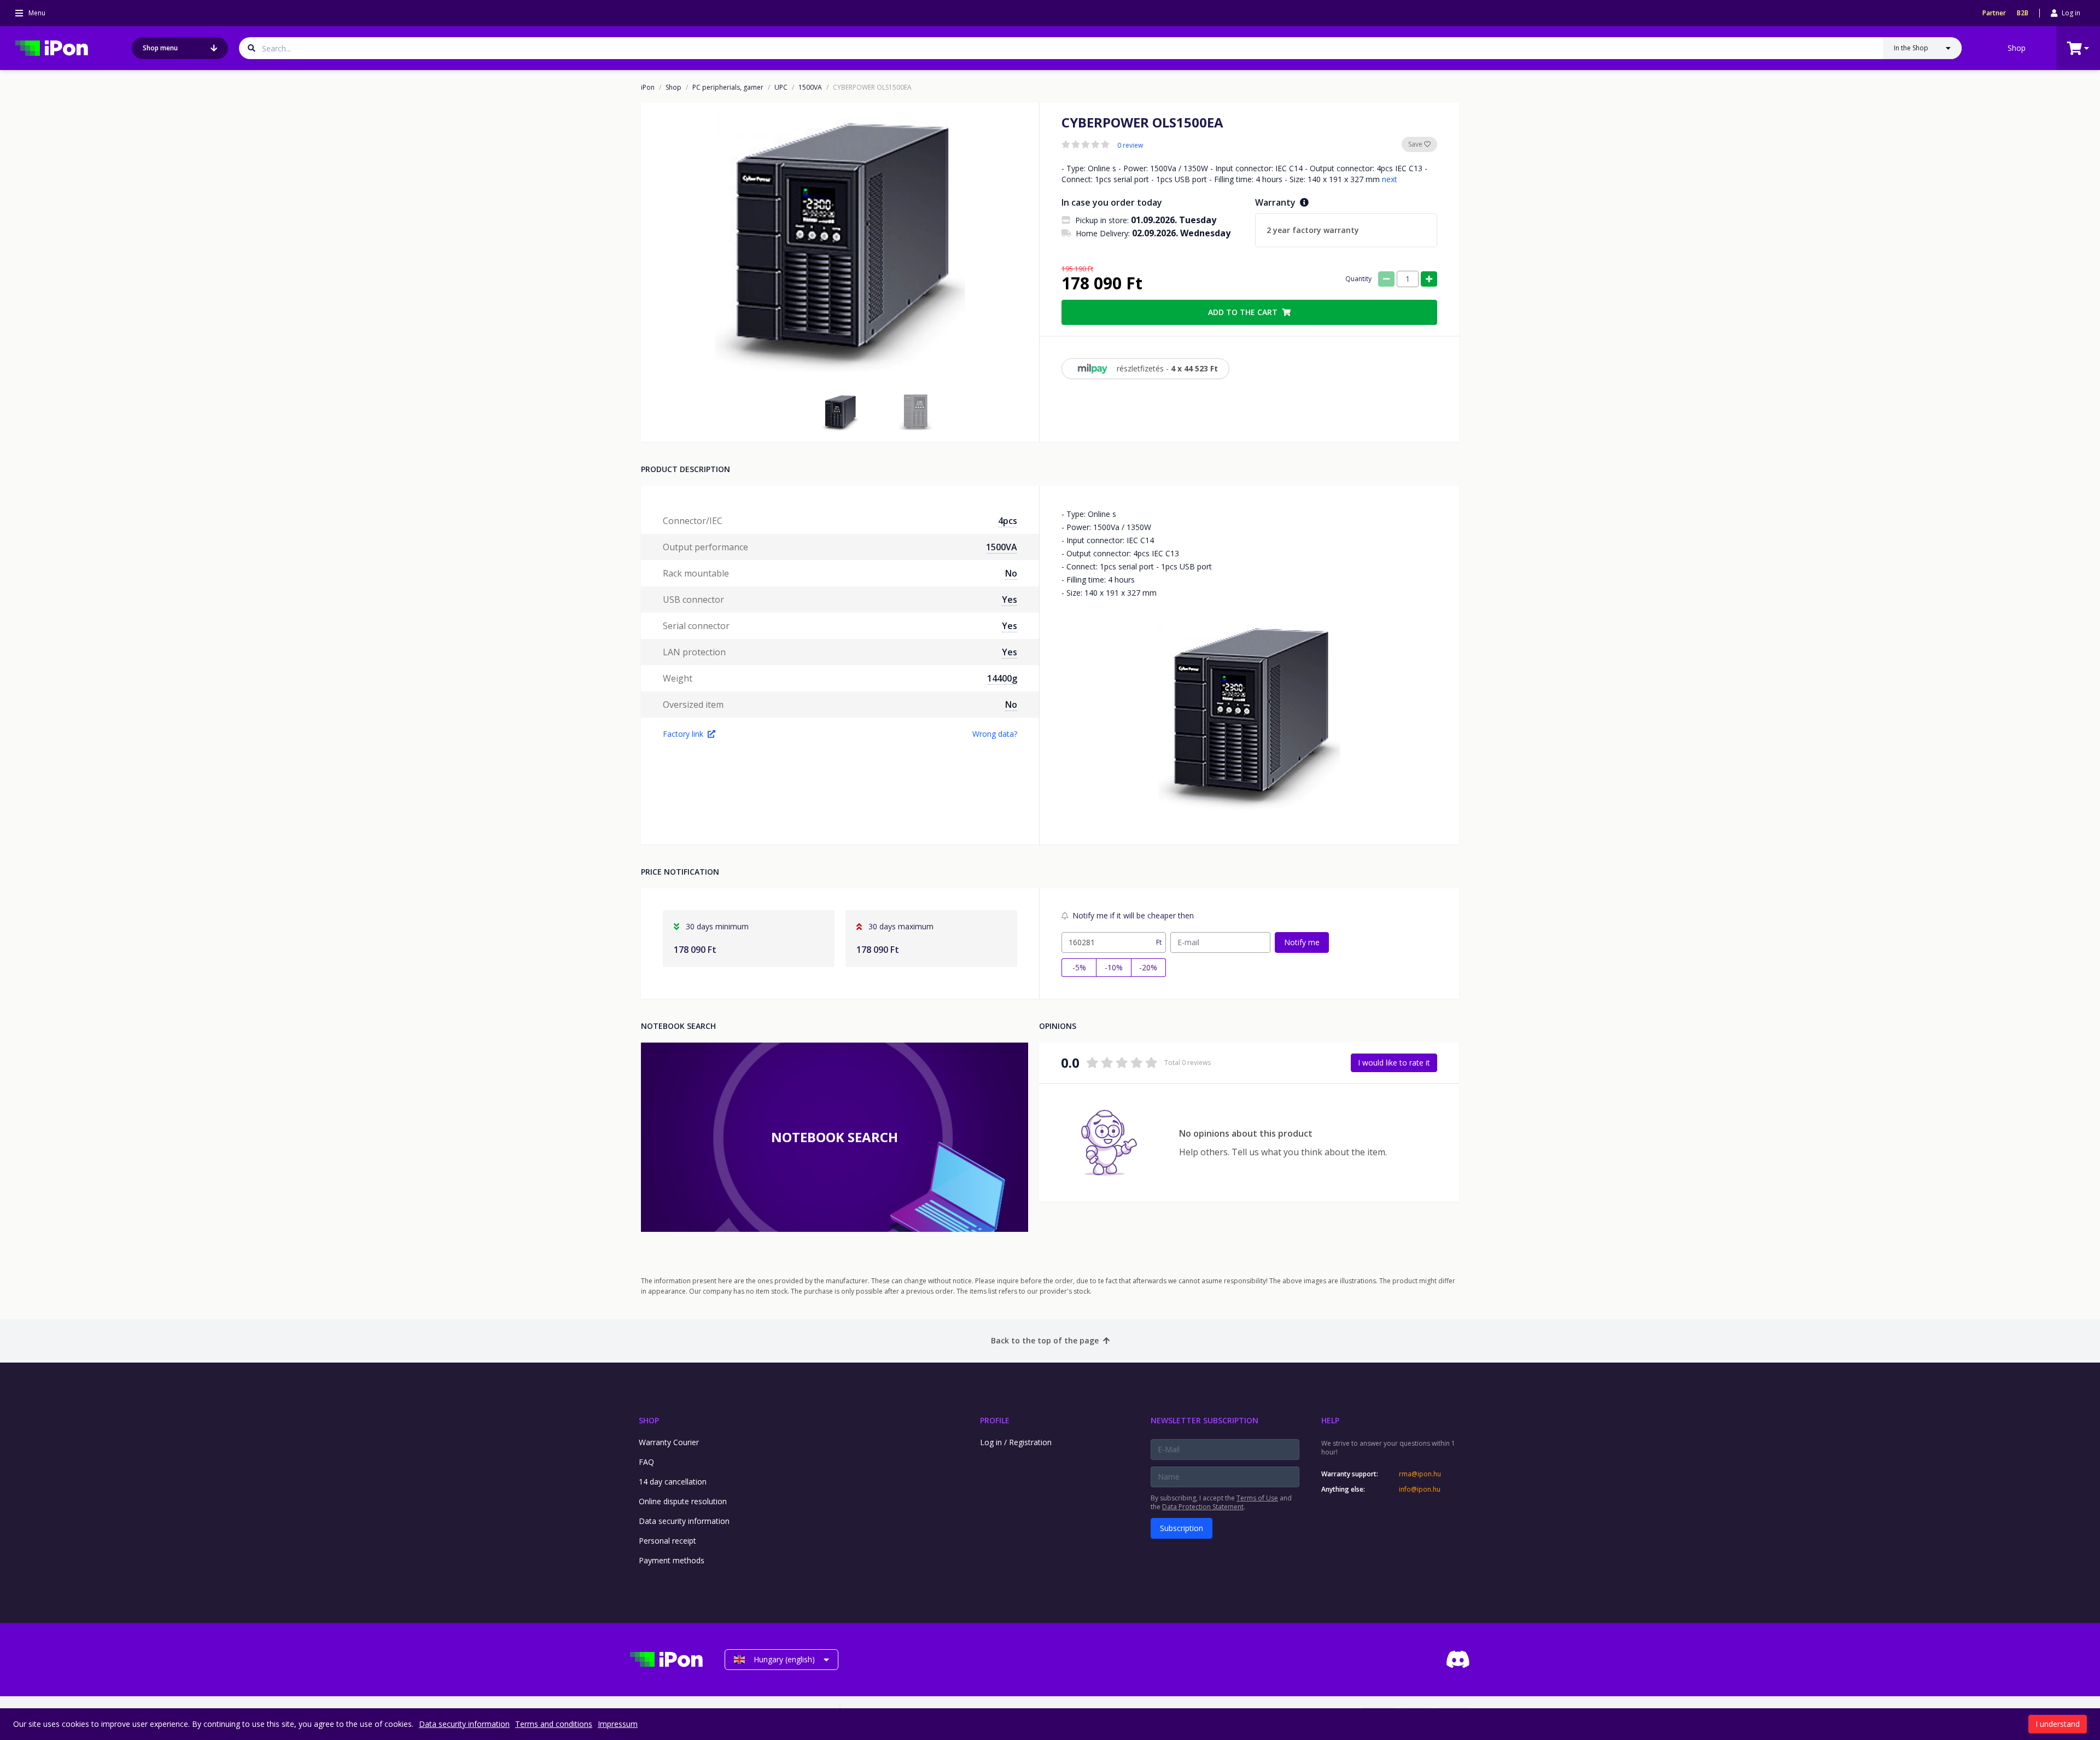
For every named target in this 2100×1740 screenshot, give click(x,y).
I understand (2058, 1724)
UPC (781, 88)
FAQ (646, 1462)
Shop (2017, 48)
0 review (1130, 146)
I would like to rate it (1394, 1063)
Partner (1994, 13)
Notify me (1302, 942)
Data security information (684, 1521)
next (1390, 179)
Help (1330, 1420)
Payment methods (672, 1560)
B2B (2023, 13)
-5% (1079, 967)
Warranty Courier (669, 1442)
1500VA (810, 88)
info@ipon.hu (1420, 1489)
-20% (1148, 967)
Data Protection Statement (1203, 1507)
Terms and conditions (554, 1724)
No (1011, 573)
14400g (1002, 678)
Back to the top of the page (1045, 1340)
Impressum (618, 1724)
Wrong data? (995, 734)
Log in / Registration (1016, 1442)
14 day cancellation (673, 1482)
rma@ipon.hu (1420, 1474)
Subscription (1182, 1528)
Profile (995, 1420)
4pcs (1008, 521)
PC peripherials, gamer (728, 88)
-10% (1114, 967)
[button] (840, 412)
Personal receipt (667, 1541)
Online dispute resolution (683, 1501)
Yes (1010, 600)
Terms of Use (1257, 1498)
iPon (648, 88)
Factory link (683, 734)
